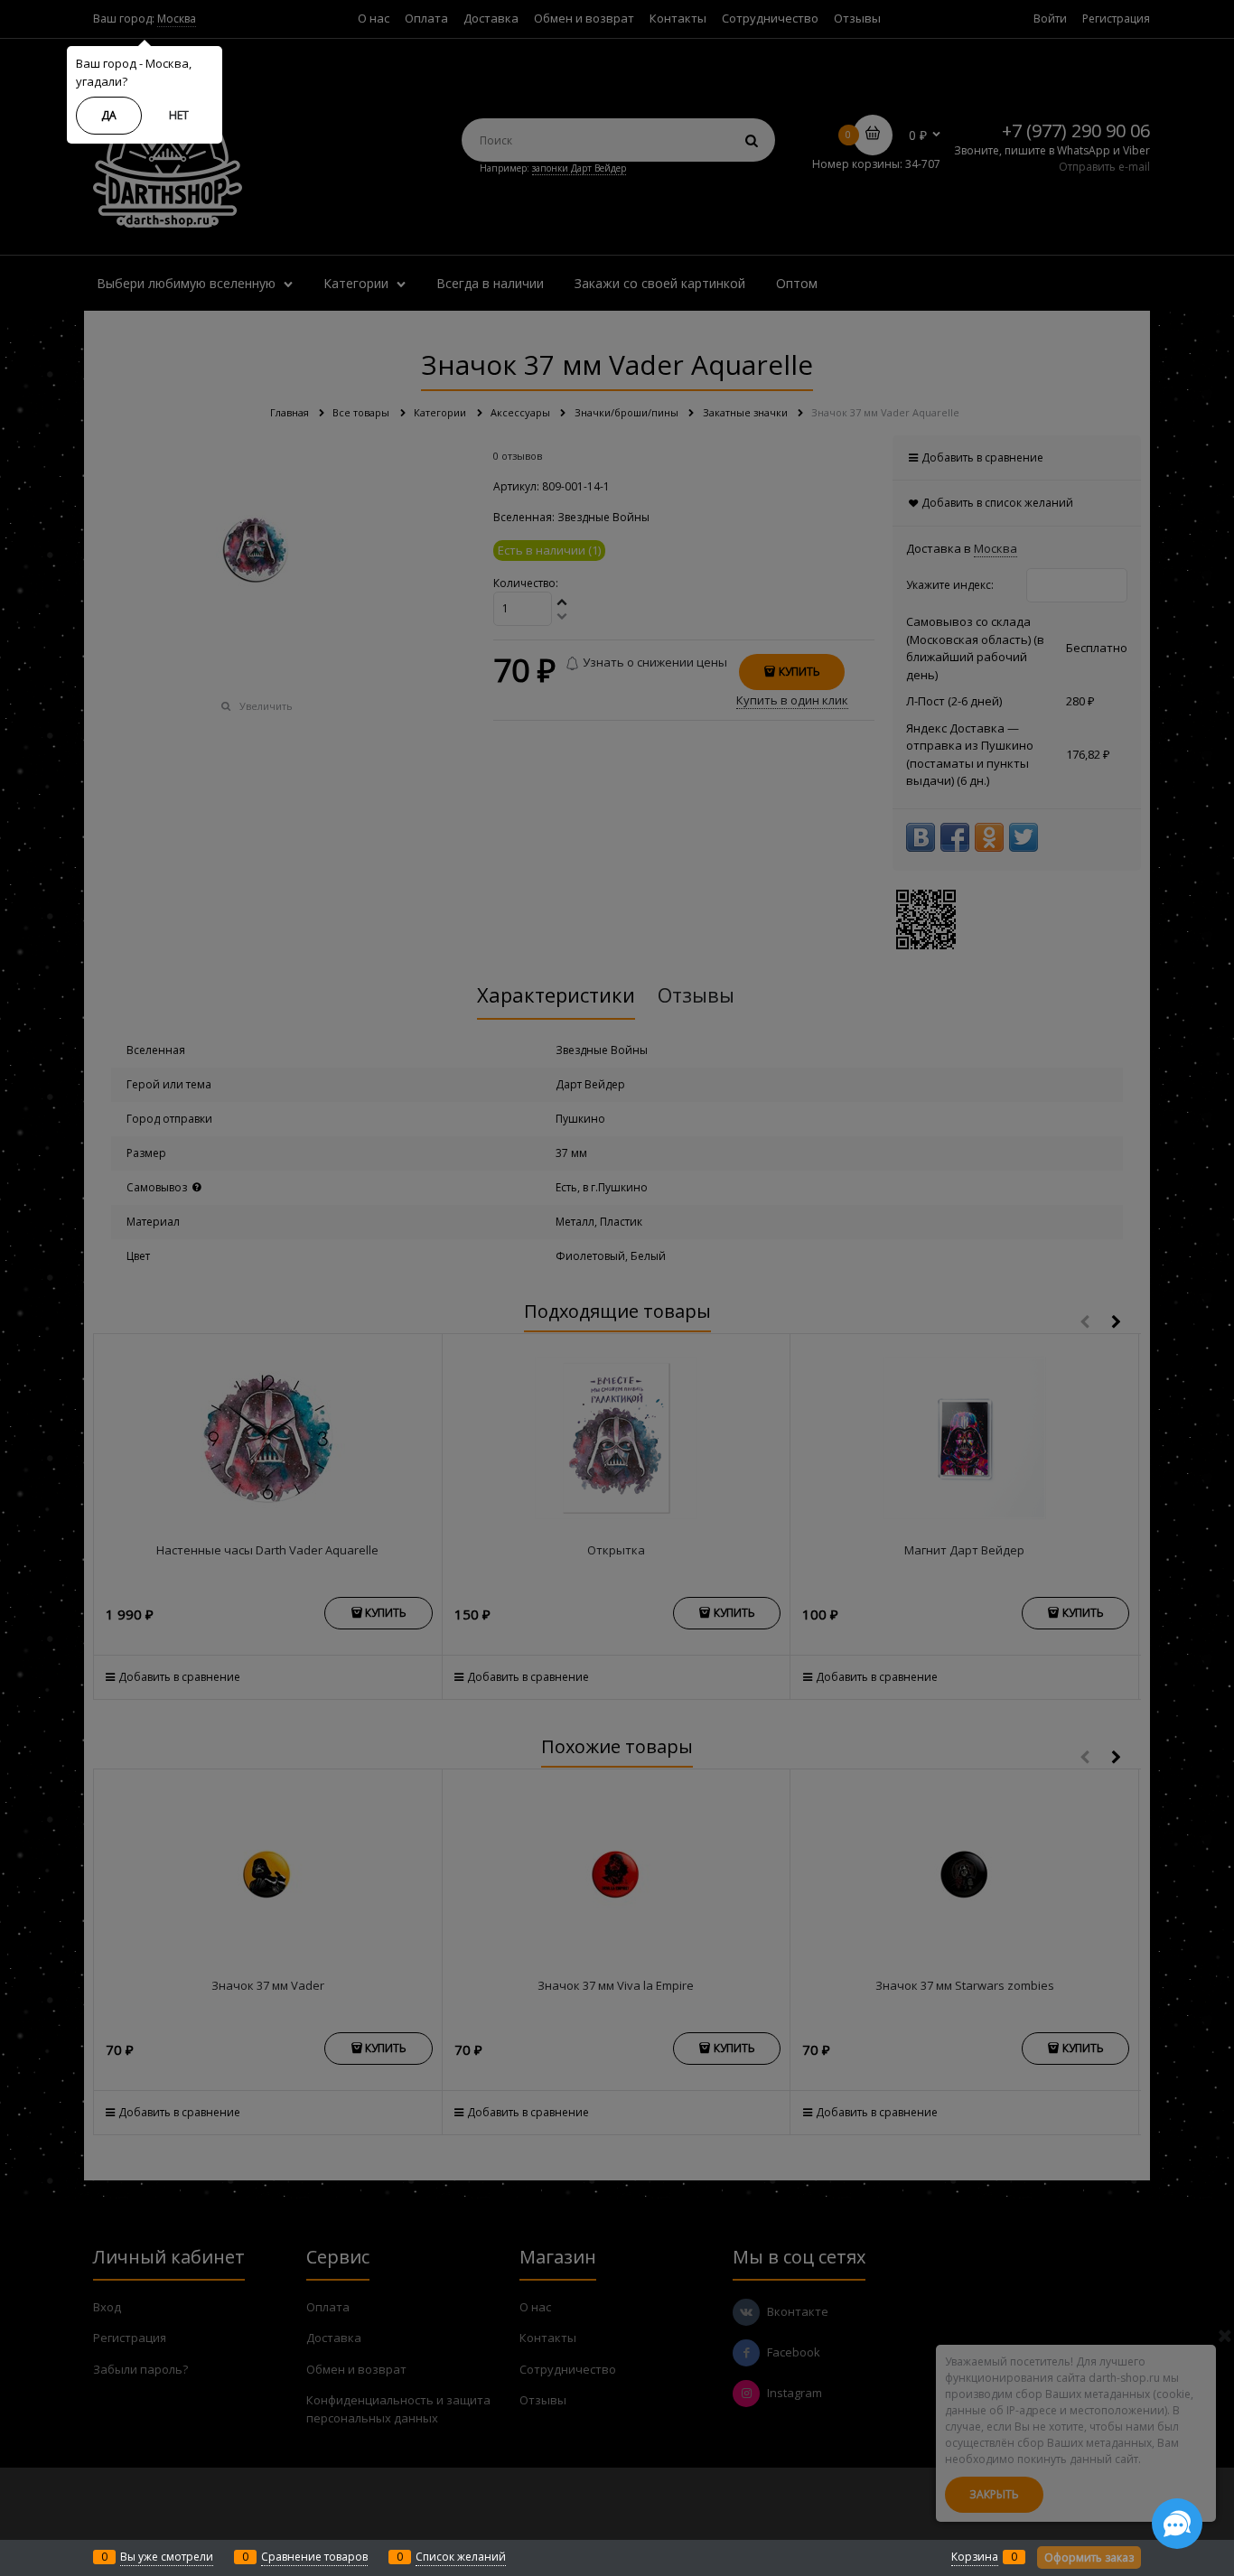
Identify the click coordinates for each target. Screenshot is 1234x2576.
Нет (179, 115)
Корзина (975, 2557)
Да (109, 115)
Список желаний (461, 2557)
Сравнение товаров (314, 2557)
